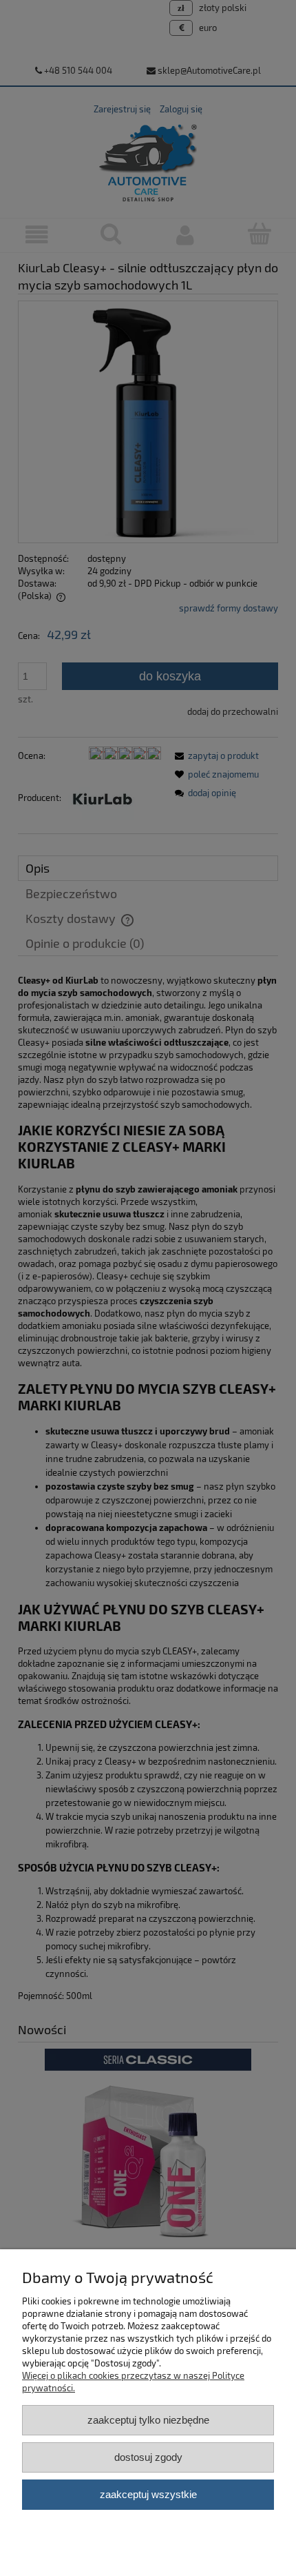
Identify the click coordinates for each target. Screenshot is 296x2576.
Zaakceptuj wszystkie (148, 2494)
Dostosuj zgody (148, 2457)
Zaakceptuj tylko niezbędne (148, 2420)
